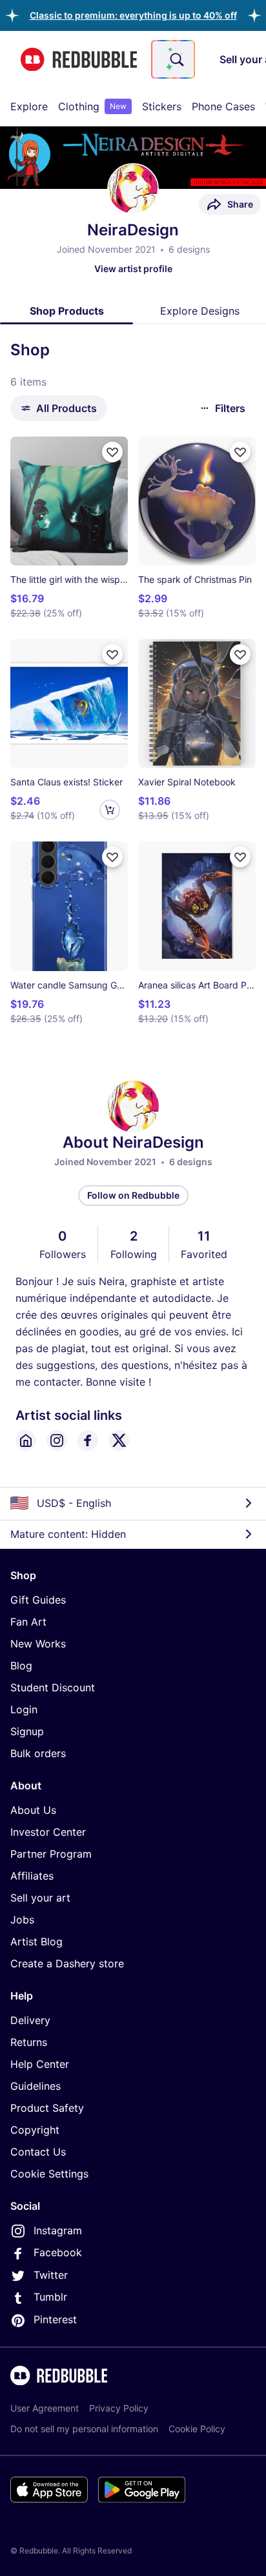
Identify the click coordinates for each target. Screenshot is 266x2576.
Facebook (58, 2252)
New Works (38, 1644)
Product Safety (47, 2108)
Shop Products (67, 311)
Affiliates (32, 1876)
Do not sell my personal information (84, 2429)
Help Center (40, 2064)
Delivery (30, 2020)
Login (24, 1709)
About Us (33, 1810)
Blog (21, 1666)
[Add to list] (112, 452)
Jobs (22, 1920)
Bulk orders (38, 1753)
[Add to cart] (110, 810)
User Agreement (45, 2408)
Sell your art (40, 1898)
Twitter (51, 2275)
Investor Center (48, 1832)
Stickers (162, 106)
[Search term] (176, 59)
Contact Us (38, 2152)
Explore (29, 106)
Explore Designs (200, 311)
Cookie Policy (197, 2429)
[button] (133, 15)
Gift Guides (38, 1600)
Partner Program (51, 1854)
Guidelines (36, 2086)
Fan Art (28, 1622)
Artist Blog (36, 1942)
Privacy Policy (119, 2408)
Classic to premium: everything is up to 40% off (133, 15)
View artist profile (133, 269)
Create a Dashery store (67, 1963)
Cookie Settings (49, 2174)
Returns (29, 2042)
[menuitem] (29, 106)
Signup (27, 1731)
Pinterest (55, 2319)
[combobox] (173, 59)
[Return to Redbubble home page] (79, 60)
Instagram (58, 2230)
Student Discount (53, 1687)
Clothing (92, 106)
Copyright (35, 2130)
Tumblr (50, 2297)
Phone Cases (223, 106)
